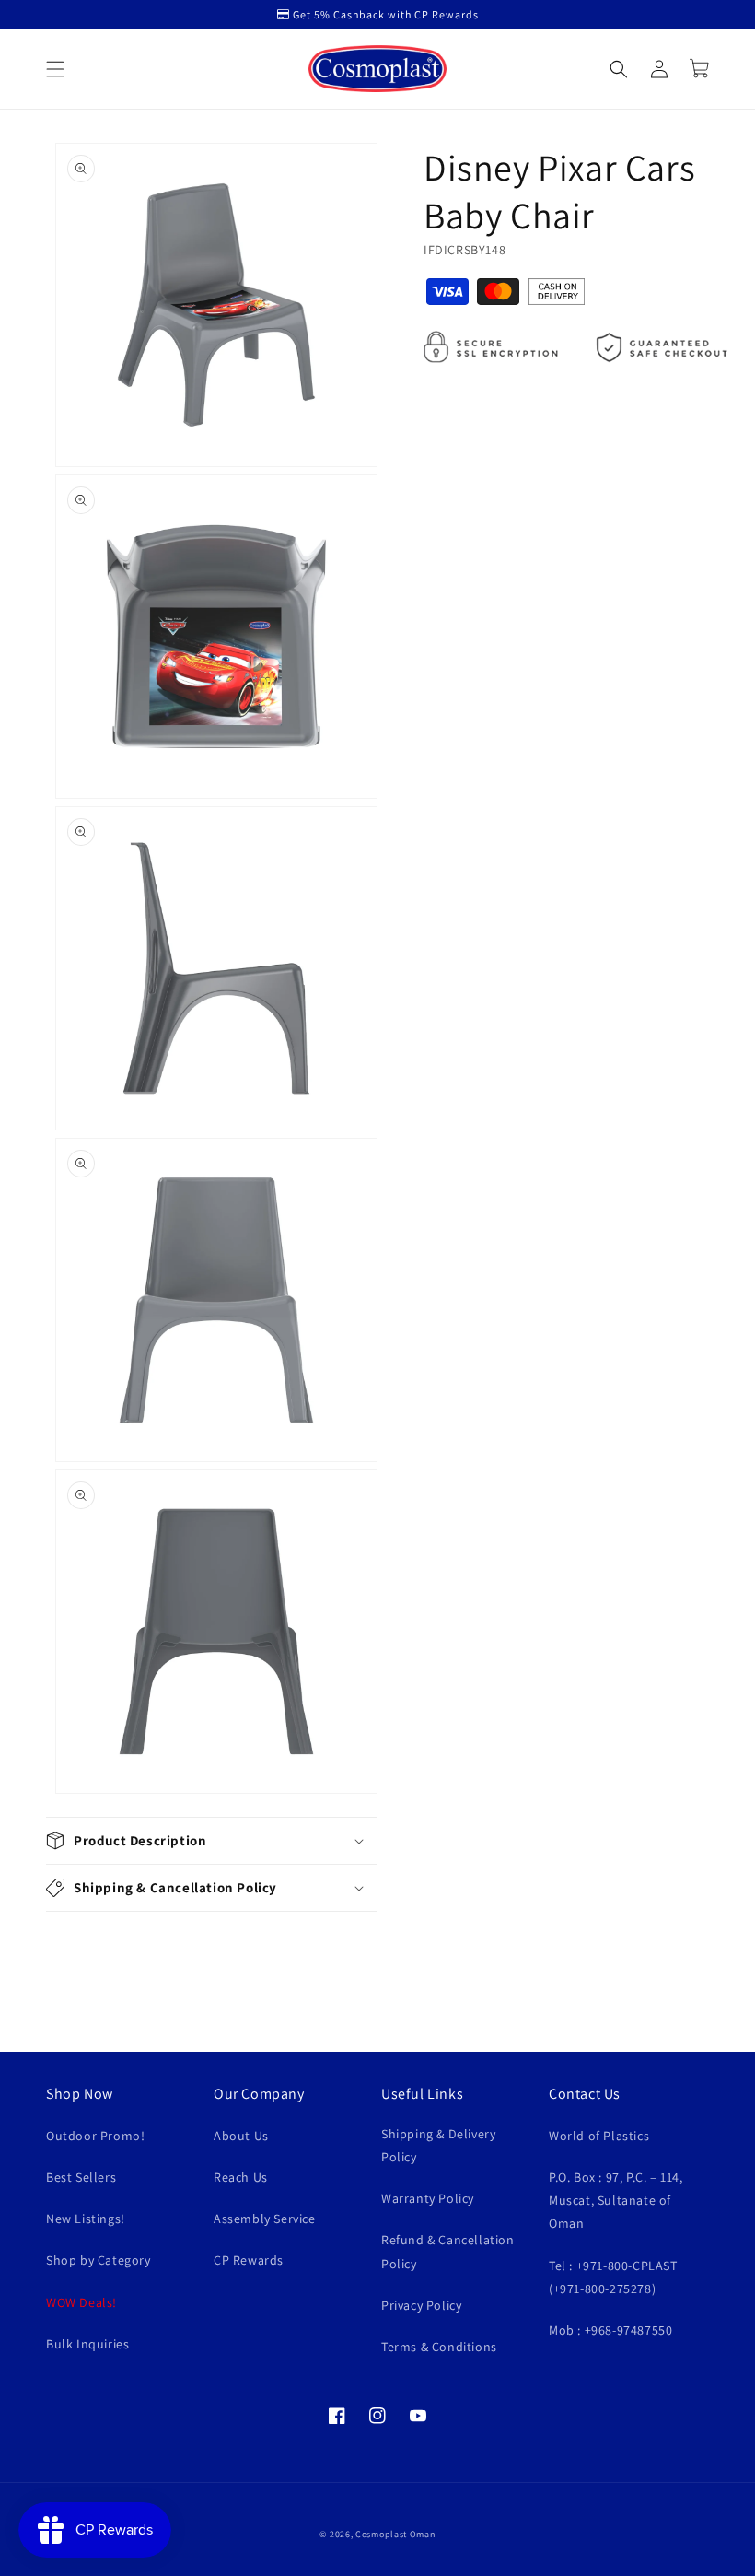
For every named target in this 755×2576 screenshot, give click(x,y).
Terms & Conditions (439, 2347)
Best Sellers (81, 2177)
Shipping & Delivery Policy (438, 2145)
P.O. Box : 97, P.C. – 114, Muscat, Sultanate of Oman (616, 2200)
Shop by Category (99, 2260)
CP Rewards (249, 2260)
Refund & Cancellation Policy (448, 2251)
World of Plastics (599, 2136)
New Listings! (86, 2219)
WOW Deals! (81, 2302)
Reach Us (241, 2177)
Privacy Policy (421, 2305)
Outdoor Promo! (95, 2136)
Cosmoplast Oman (395, 2534)
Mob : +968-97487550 (610, 2330)
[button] (55, 69)
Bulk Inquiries (87, 2344)
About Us (241, 2136)
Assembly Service (265, 2219)
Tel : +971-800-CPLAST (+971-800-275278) (613, 2277)
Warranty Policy (428, 2198)
